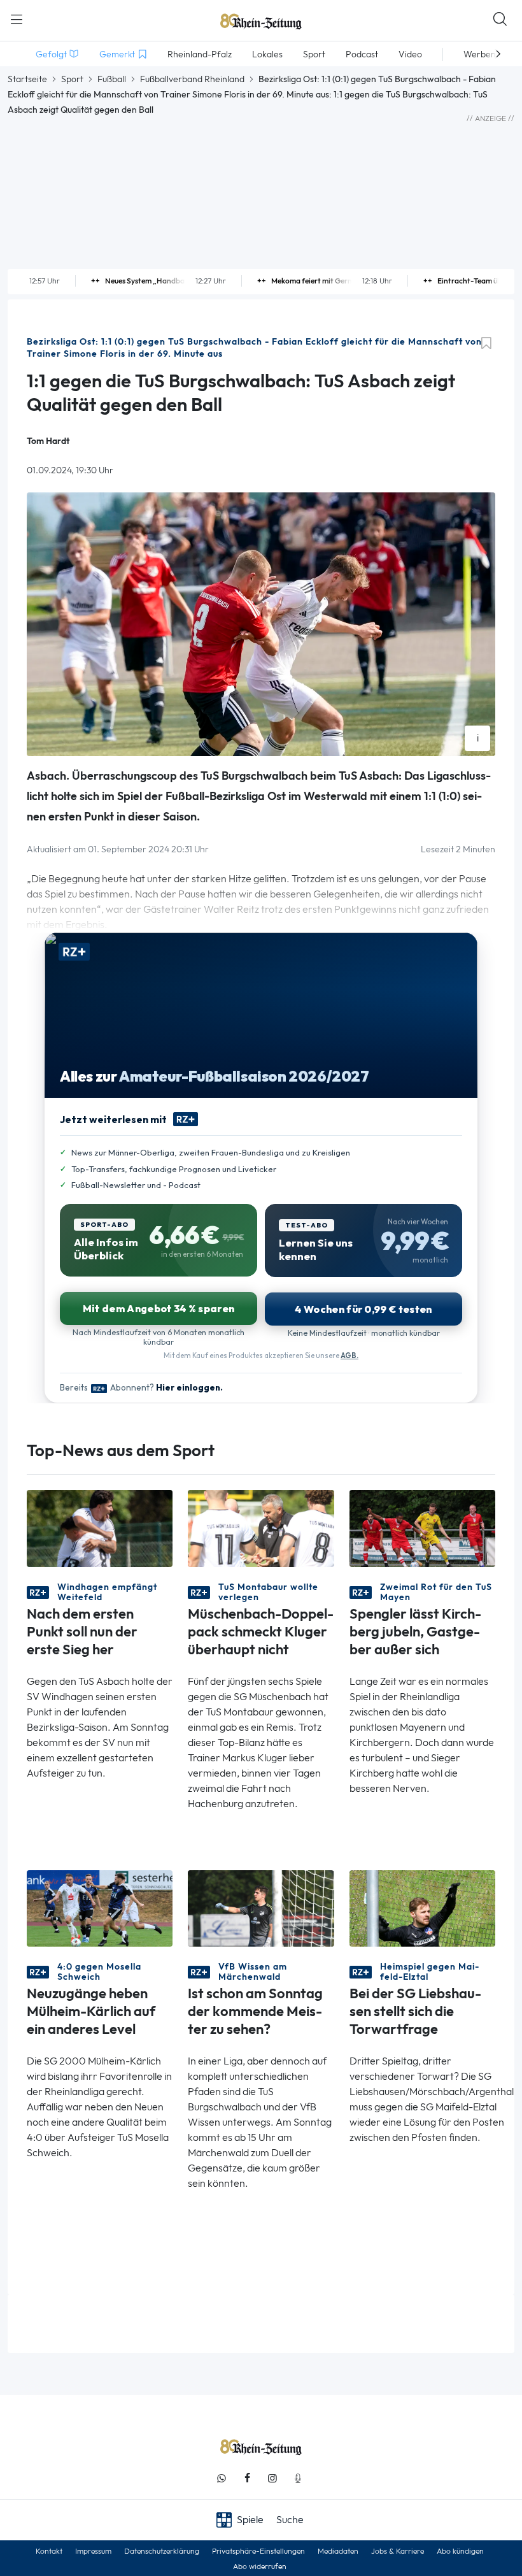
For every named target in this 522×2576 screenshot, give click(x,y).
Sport (72, 79)
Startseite (27, 79)
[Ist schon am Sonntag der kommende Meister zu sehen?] (261, 1907)
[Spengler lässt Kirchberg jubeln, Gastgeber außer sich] (422, 1527)
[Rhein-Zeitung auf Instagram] (272, 2478)
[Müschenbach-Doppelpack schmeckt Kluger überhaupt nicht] (261, 1527)
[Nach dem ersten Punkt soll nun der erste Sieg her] (100, 1527)
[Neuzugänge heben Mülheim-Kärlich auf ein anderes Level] (100, 1907)
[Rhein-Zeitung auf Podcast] (298, 2478)
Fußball (112, 79)
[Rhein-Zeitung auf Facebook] (247, 2478)
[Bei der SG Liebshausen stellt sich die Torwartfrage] (422, 1907)
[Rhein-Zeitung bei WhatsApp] (222, 2478)
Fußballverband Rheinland (192, 79)
